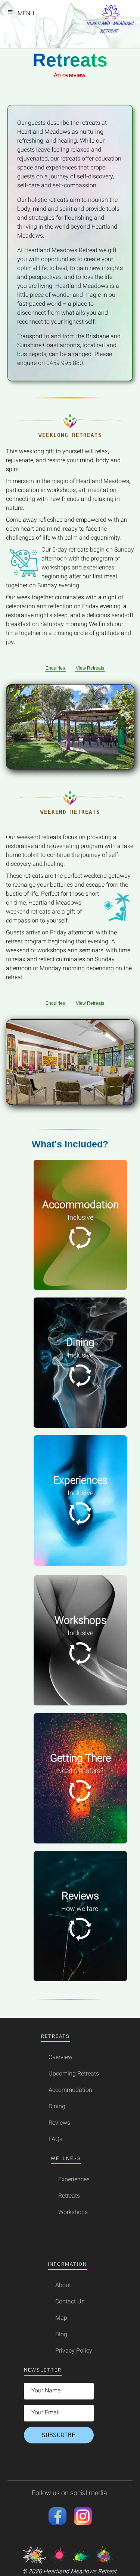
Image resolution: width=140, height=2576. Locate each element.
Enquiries (55, 668)
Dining (57, 2106)
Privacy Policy (74, 2351)
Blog (61, 2334)
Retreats (69, 2196)
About (63, 2285)
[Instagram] (83, 2523)
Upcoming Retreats (74, 2074)
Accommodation (70, 2090)
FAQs (55, 2139)
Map (61, 2318)
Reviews (59, 2123)
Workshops (73, 2212)
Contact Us (70, 2302)
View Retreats (90, 668)
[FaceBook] (57, 2523)
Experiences (74, 2179)
